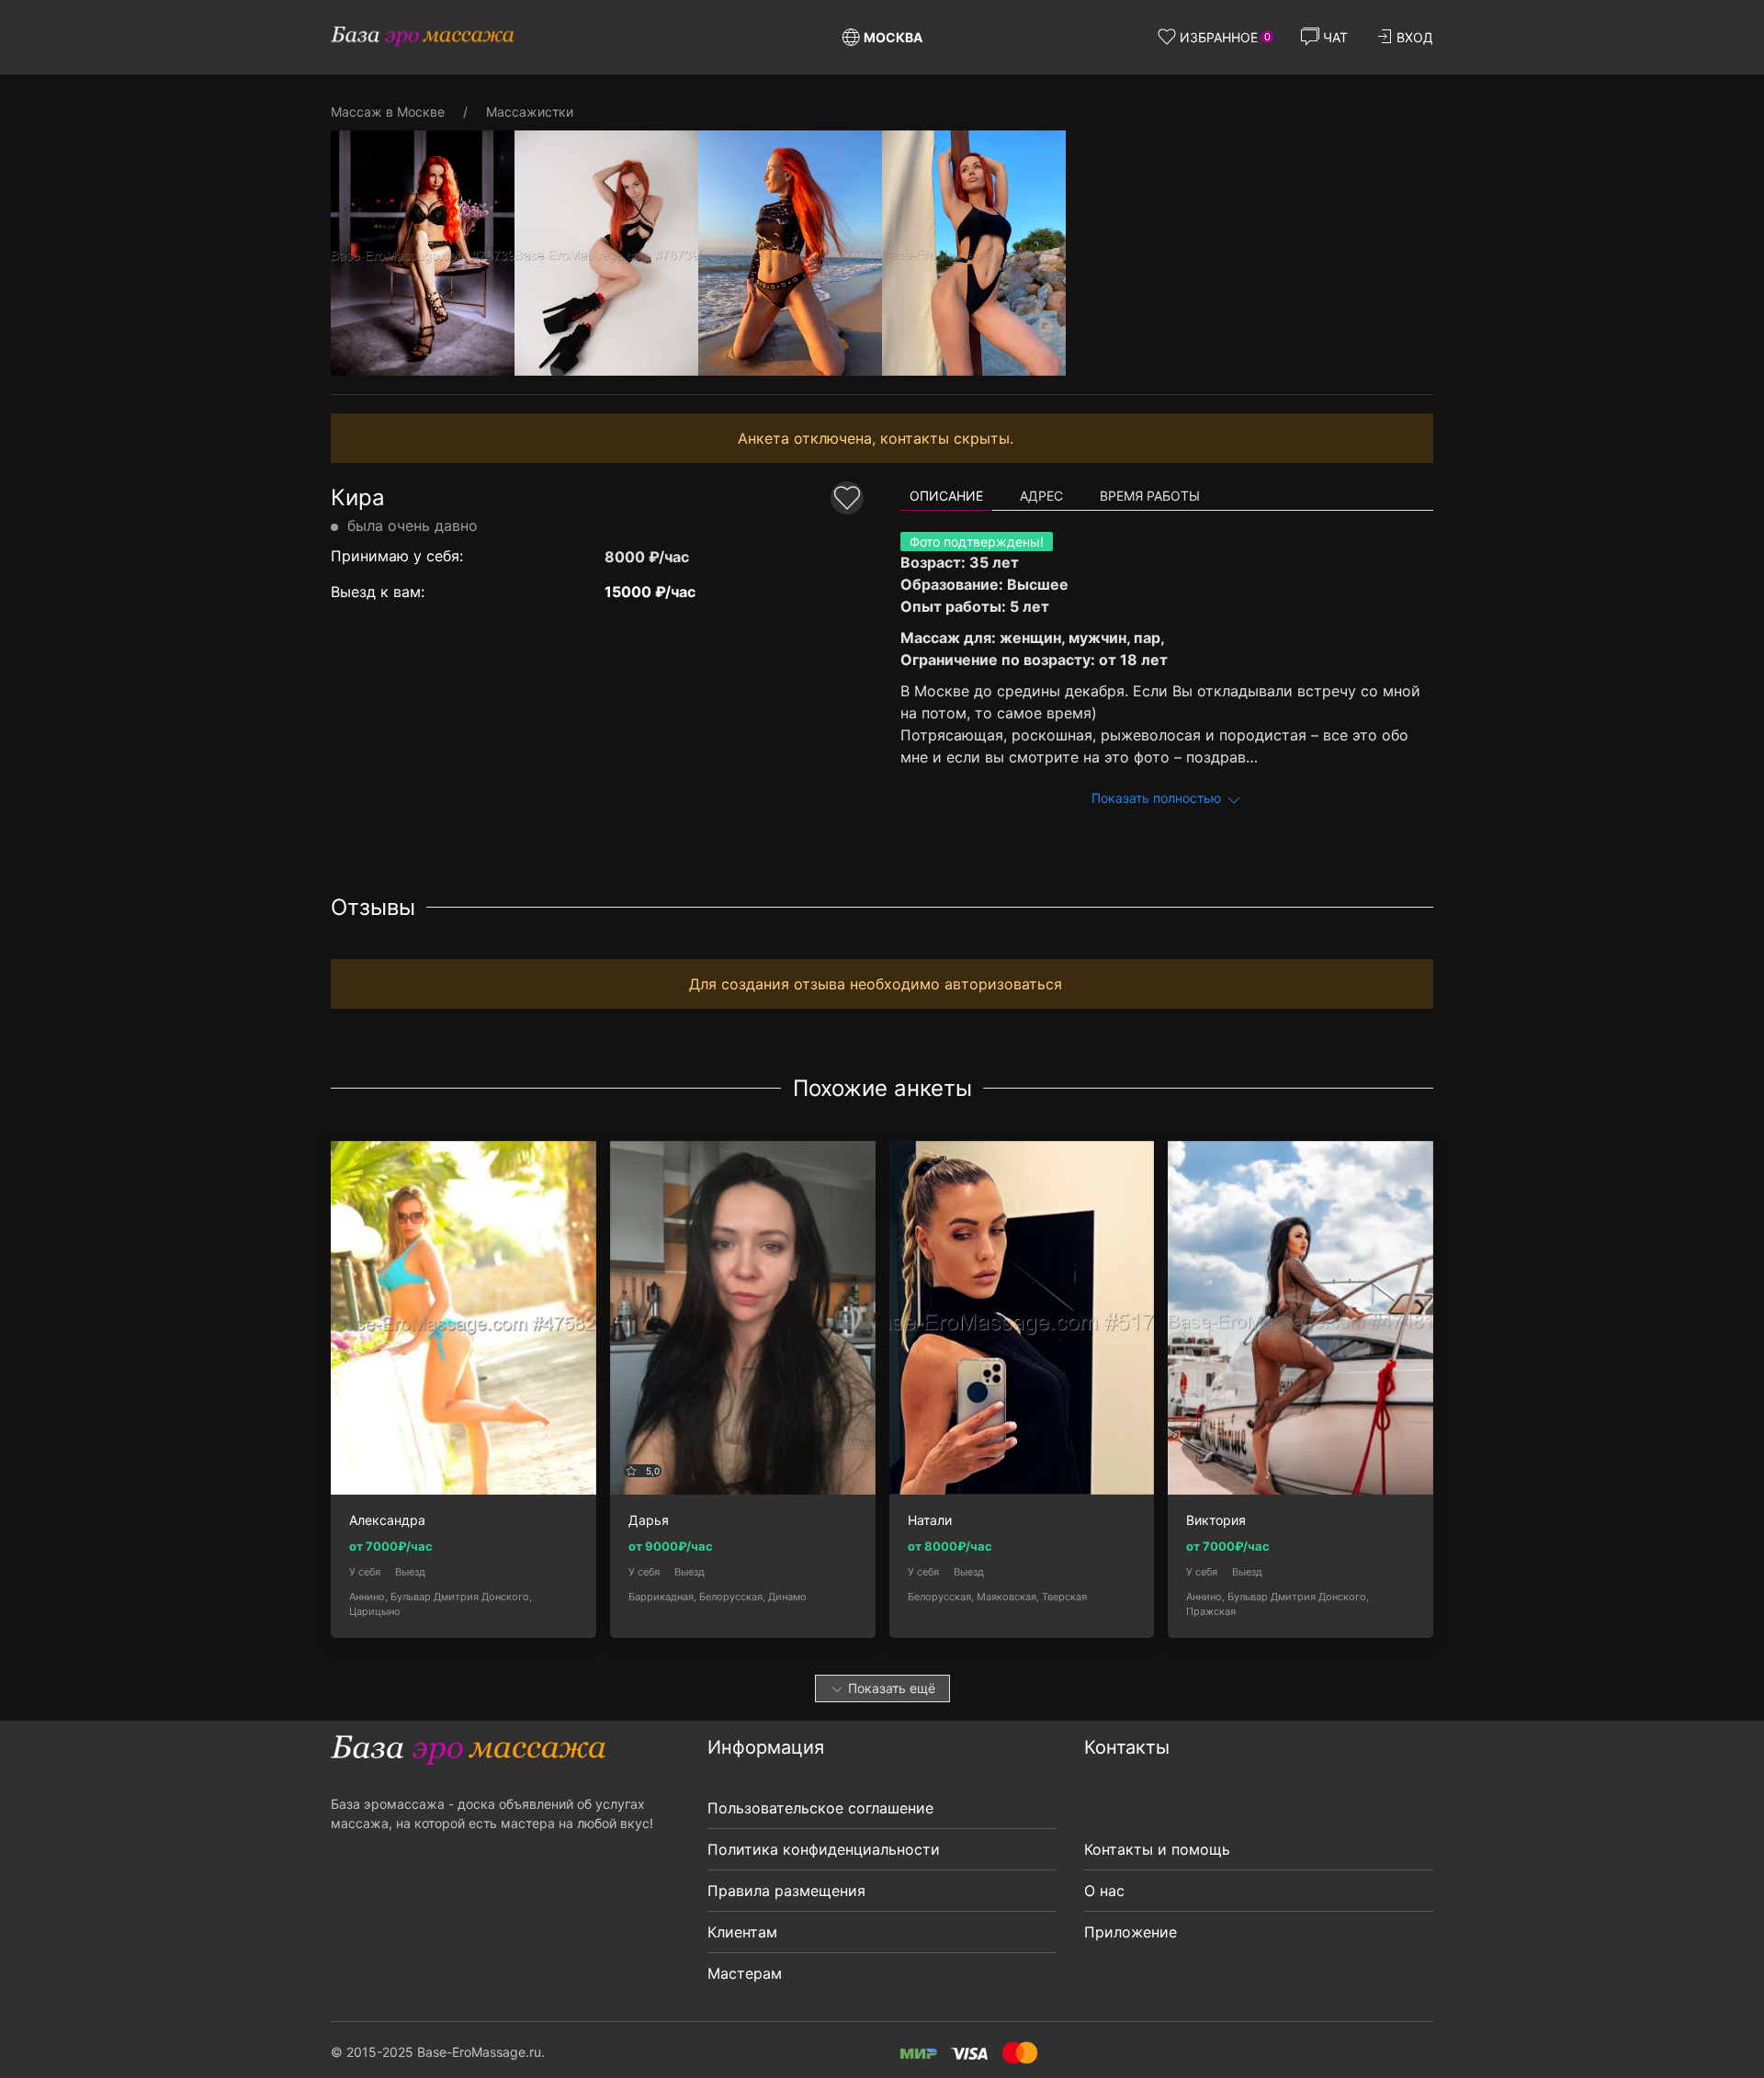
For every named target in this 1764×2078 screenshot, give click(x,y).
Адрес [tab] (1041, 496)
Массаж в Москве (388, 112)
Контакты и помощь (1157, 1849)
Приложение (1131, 1932)
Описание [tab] (946, 496)
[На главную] (423, 37)
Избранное (1225, 37)
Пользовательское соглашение (820, 1808)
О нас (1104, 1891)
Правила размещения (786, 1891)
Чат (1335, 37)
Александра (387, 1520)
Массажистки (530, 112)
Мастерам (745, 1973)
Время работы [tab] (1150, 496)
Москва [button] (893, 37)
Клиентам (742, 1932)
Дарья (649, 1520)
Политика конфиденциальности (824, 1849)
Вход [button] (1415, 37)
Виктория (1216, 1520)
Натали (930, 1520)
